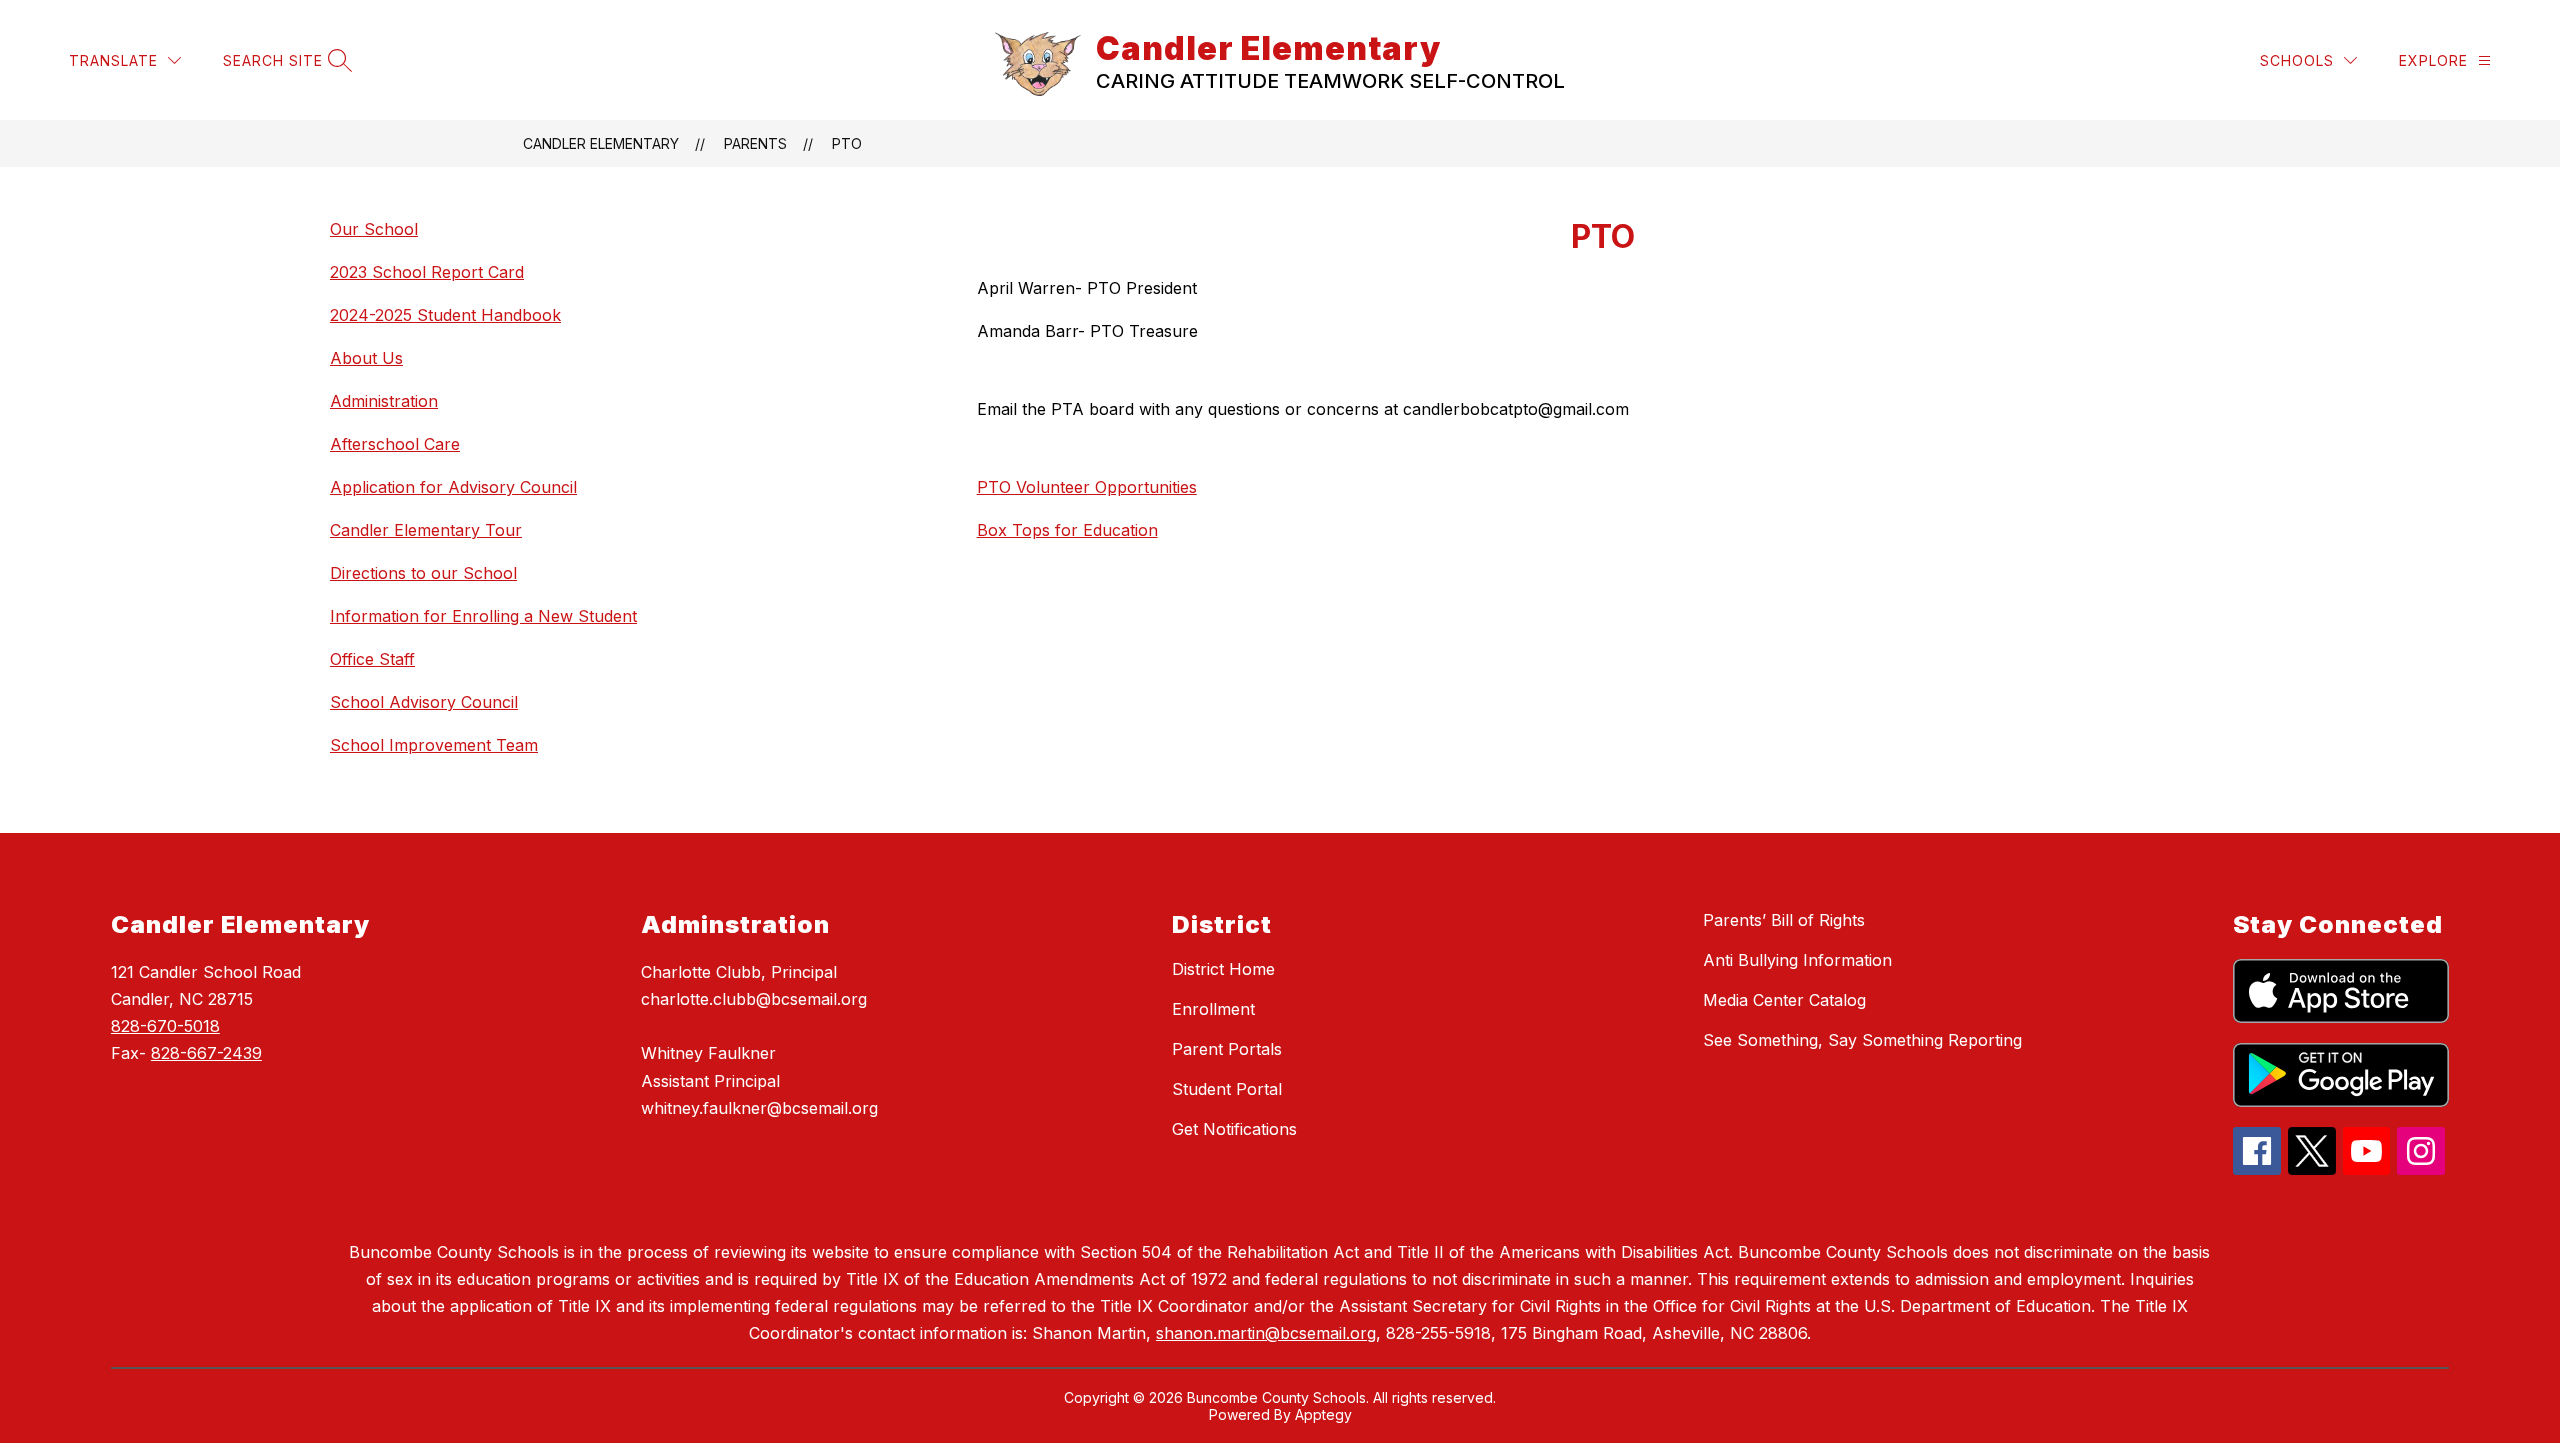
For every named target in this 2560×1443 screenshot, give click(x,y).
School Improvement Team (434, 745)
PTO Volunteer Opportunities (1087, 487)
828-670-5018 (165, 1026)
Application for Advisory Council (453, 487)
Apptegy (1323, 1414)
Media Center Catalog (1784, 1000)
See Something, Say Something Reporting (1862, 1040)
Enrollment (1213, 1009)
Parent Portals (1227, 1049)
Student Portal (1227, 1089)
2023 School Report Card (427, 272)
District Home (1223, 969)
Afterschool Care (395, 444)
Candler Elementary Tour (426, 530)
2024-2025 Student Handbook (445, 315)
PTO (847, 143)
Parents (755, 143)
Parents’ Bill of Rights (1784, 920)
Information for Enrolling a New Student (483, 616)
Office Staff (372, 659)
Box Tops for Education (1067, 530)
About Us (366, 358)
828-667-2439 (206, 1053)
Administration (384, 401)
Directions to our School (423, 573)
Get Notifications (1234, 1129)
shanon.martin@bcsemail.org (1266, 1333)
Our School (374, 229)
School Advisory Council (424, 702)
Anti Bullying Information (1797, 960)
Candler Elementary (601, 143)
